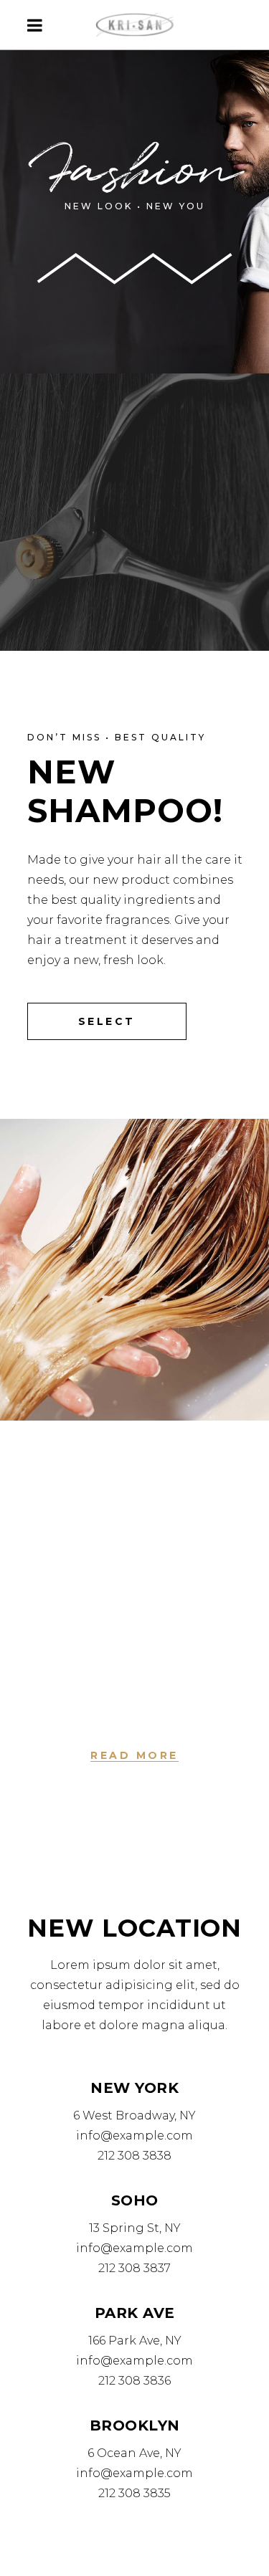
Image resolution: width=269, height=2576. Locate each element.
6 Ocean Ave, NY (134, 2453)
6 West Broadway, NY (134, 2115)
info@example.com (134, 2136)
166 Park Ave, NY (135, 2341)
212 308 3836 (134, 2381)
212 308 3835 (134, 2493)
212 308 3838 (134, 2156)
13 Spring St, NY (135, 2228)
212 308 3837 (134, 2268)
